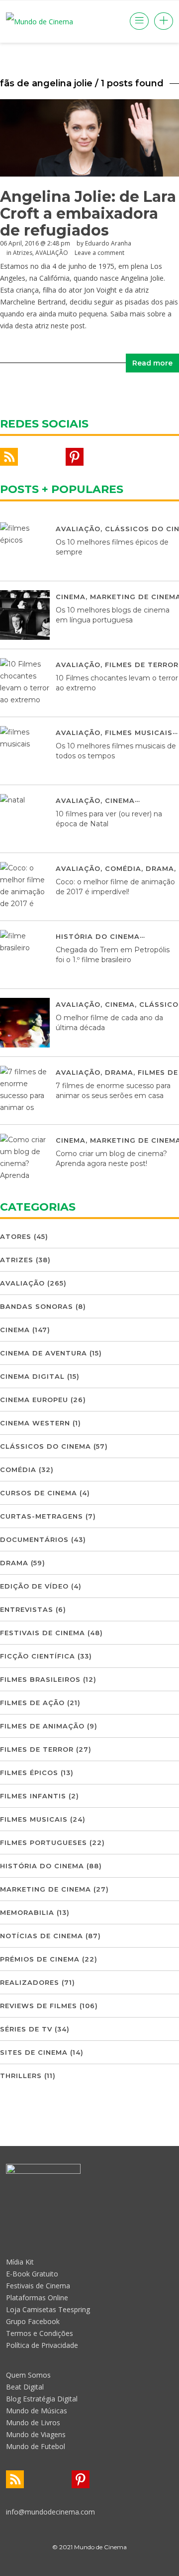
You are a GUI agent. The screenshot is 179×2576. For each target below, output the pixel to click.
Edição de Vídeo (34, 1586)
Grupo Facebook (33, 2321)
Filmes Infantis (33, 1796)
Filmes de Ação (32, 1703)
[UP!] (89, 2565)
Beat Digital (25, 2387)
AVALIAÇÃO (78, 529)
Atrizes (17, 1260)
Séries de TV (26, 2029)
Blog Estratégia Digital (42, 2399)
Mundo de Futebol (36, 2446)
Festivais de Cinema (43, 1633)
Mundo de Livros (33, 2423)
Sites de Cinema (34, 2052)
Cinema (71, 597)
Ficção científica (38, 1656)
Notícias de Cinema (42, 1936)
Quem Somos (28, 2375)
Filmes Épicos (29, 1773)
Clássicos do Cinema (45, 1446)
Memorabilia (27, 1912)
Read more (152, 363)
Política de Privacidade (42, 2345)
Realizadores (30, 1982)
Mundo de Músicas (37, 2411)
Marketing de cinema (45, 1889)
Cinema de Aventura (44, 1353)
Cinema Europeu (34, 1400)
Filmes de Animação (42, 1726)
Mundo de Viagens (36, 2434)
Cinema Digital (32, 1376)
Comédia (123, 868)
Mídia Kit (20, 2262)
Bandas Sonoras (37, 1306)
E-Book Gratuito (32, 2274)
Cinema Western (35, 1423)
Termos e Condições (40, 2333)
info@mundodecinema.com (50, 2512)
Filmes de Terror (142, 665)
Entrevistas (27, 1609)
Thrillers (21, 2076)
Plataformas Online (37, 2298)
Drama (160, 868)
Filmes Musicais (139, 733)
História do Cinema (98, 936)
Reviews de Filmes (39, 2006)
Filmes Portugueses (44, 1842)
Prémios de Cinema (40, 1959)
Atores (16, 1236)
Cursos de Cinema (39, 1493)
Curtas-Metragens (42, 1516)
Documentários (34, 1539)
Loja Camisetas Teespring (48, 2309)
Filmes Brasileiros (40, 1679)
